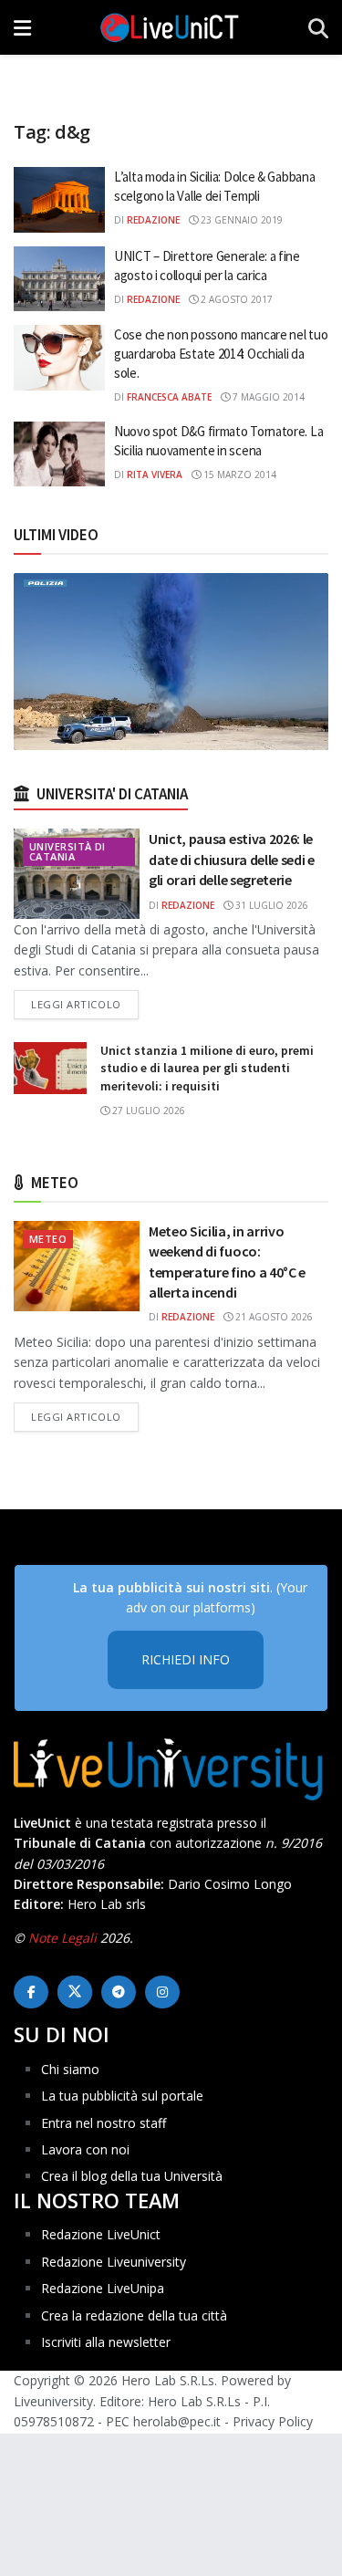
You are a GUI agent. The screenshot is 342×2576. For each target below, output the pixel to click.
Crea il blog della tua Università (132, 2176)
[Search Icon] (318, 27)
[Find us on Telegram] (119, 1992)
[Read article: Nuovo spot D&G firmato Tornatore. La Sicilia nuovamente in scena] (59, 454)
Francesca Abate (169, 397)
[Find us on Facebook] (31, 1992)
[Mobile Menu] (22, 27)
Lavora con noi (85, 2149)
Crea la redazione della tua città (134, 2315)
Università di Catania (67, 851)
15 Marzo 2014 (238, 475)
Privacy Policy (273, 2421)
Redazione (153, 220)
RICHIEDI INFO (186, 1659)
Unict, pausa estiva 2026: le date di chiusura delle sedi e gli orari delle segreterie (232, 859)
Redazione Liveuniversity (114, 2262)
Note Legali (62, 1938)
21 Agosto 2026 (273, 1317)
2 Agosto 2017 (235, 299)
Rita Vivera (155, 475)
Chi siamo (70, 2069)
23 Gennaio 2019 (240, 220)
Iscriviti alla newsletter (106, 2342)
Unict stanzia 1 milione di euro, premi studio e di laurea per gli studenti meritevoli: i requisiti (207, 1068)
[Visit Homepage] (170, 27)
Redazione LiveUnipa (103, 2288)
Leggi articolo (85, 1004)
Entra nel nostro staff (104, 2123)
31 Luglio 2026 (270, 905)
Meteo (48, 1239)
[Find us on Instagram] (162, 1992)
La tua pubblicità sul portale (122, 2096)
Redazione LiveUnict (101, 2234)
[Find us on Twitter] (75, 1992)
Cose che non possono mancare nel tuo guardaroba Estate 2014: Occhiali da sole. (221, 354)
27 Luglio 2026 (147, 1111)
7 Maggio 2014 (267, 397)
